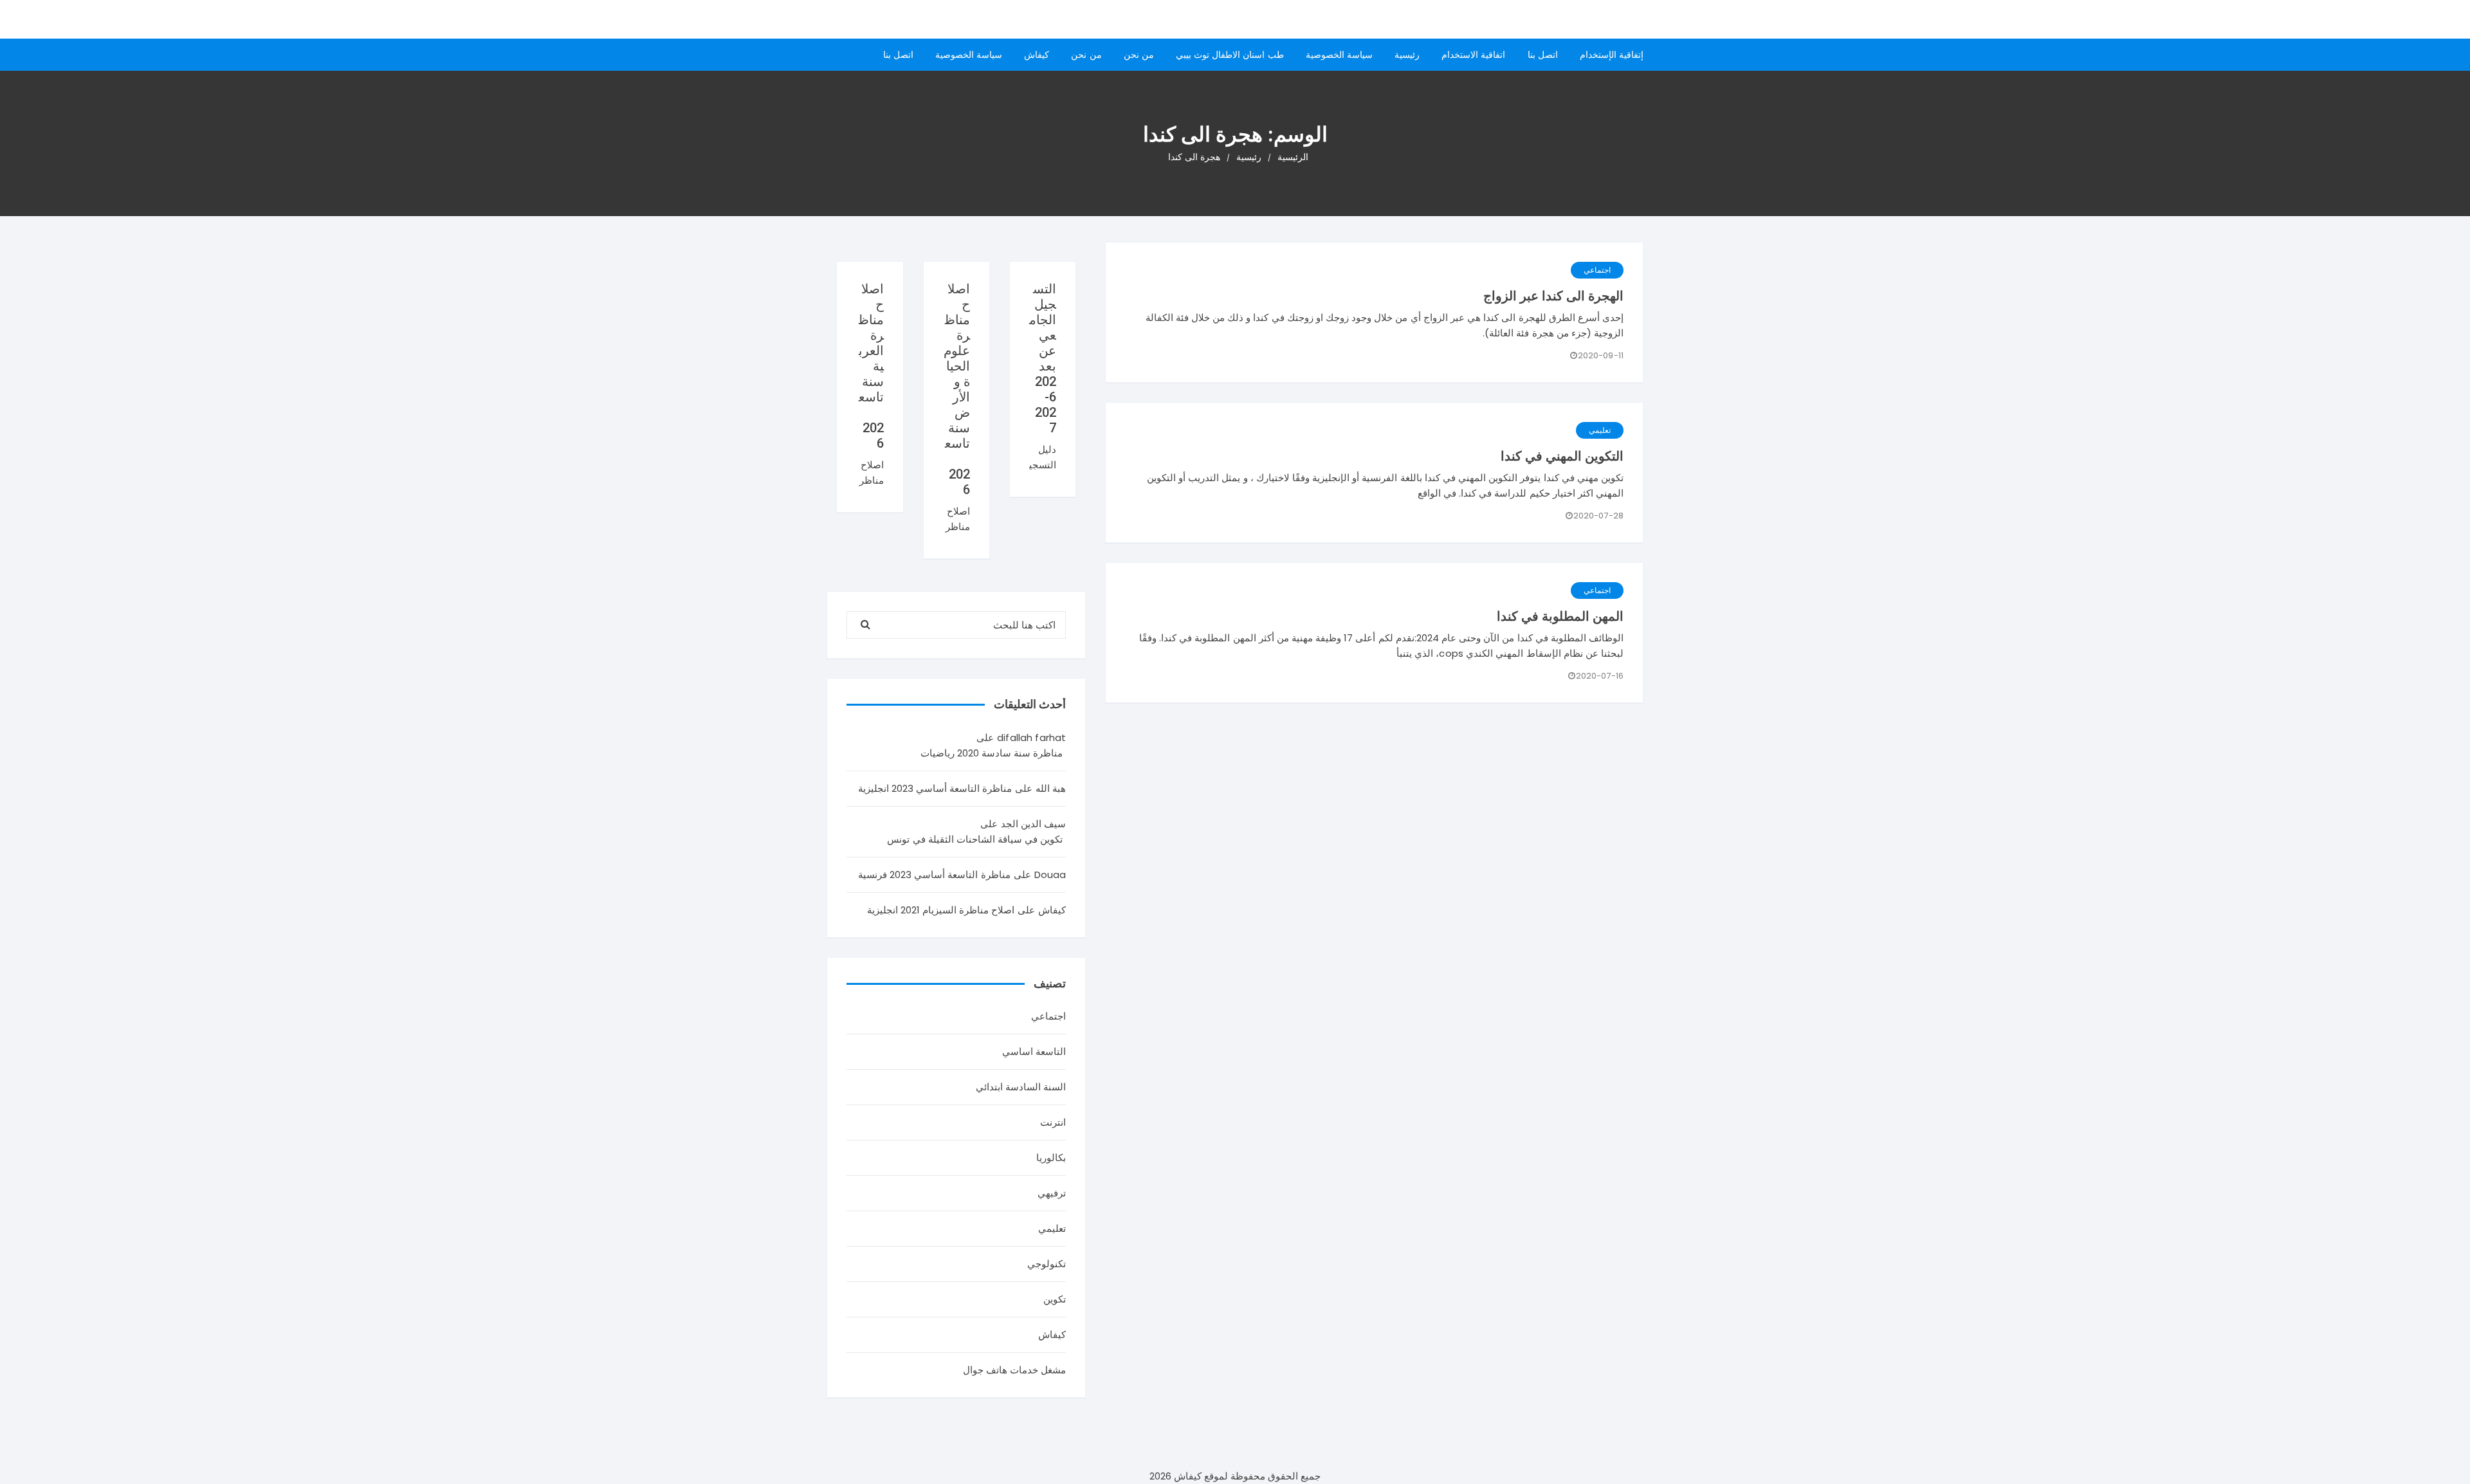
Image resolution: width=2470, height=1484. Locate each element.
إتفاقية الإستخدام (1612, 55)
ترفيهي (1052, 1193)
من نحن (1139, 55)
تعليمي (1600, 430)
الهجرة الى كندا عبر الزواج (1553, 296)
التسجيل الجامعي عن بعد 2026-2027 (1043, 358)
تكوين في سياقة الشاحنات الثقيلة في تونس (975, 839)
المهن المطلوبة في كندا (1560, 616)
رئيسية (1407, 55)
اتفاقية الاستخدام (1473, 55)
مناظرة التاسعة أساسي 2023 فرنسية (934, 875)
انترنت (1053, 1122)
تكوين (1055, 1299)
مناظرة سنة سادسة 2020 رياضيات (992, 753)
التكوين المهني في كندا (1562, 456)
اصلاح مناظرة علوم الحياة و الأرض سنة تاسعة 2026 (957, 389)
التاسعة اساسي (1034, 1051)
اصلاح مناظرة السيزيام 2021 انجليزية (941, 910)
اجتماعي (1597, 270)
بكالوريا (1051, 1158)
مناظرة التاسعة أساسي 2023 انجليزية (935, 788)
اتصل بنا (1543, 55)
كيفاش (1037, 55)
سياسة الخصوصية (1339, 55)
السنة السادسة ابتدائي (1021, 1087)
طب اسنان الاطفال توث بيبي (1230, 55)
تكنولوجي (1047, 1264)
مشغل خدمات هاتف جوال (1014, 1370)
